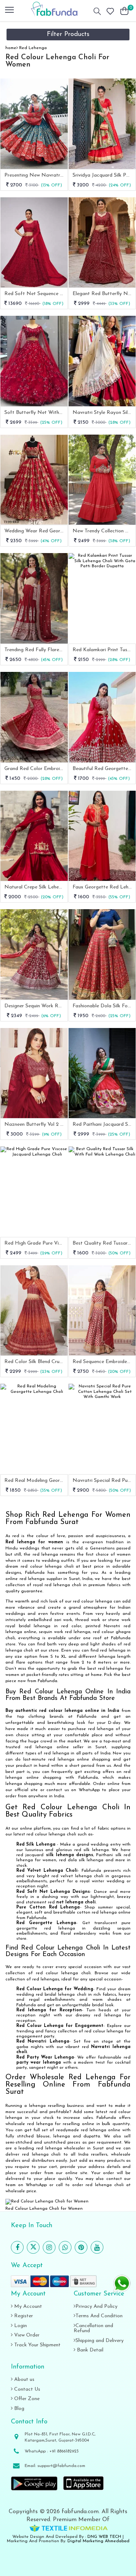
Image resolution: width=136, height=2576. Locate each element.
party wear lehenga (39, 2063)
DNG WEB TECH (104, 2537)
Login (20, 2326)
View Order (26, 2335)
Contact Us (26, 2389)
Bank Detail (89, 2350)
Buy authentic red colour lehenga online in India (62, 1711)
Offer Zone (26, 2399)
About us (24, 2380)
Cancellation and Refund (93, 2328)
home (11, 48)
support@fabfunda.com (61, 2466)
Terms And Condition (99, 2316)
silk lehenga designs (70, 1855)
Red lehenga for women (34, 1542)
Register (23, 2316)
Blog (18, 2409)
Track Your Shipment (37, 2345)
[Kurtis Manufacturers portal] (68, 2528)
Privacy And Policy (96, 2307)
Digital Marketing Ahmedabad (98, 2541)
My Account (27, 2307)
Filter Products (68, 35)
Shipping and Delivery (100, 2341)
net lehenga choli (76, 1902)
